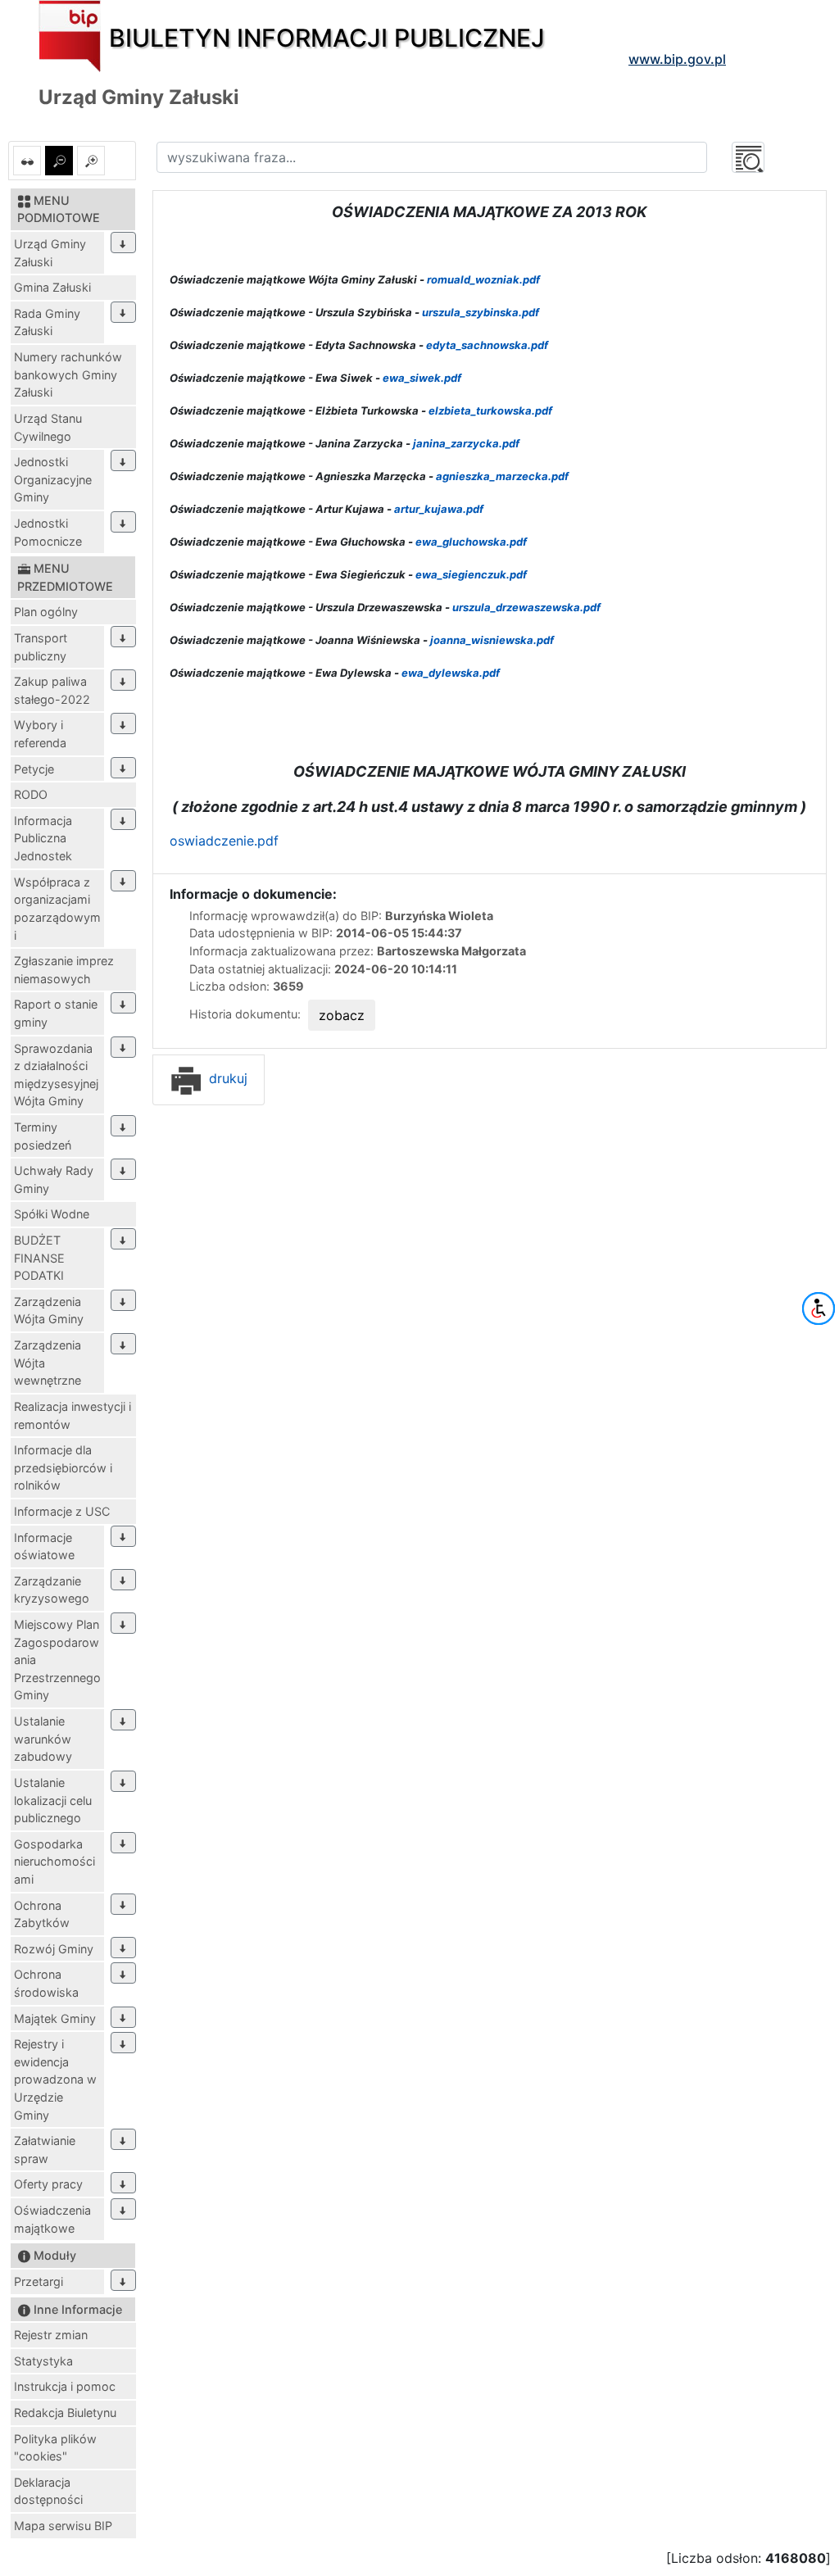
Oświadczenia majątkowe (52, 2219)
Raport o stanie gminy (56, 1013)
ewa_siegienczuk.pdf (471, 574)
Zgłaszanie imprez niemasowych (64, 970)
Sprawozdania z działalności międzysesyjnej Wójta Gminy (56, 1075)
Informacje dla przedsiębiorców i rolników (63, 1467)
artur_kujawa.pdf (439, 509)
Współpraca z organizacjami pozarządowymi (57, 909)
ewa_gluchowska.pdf (471, 542)
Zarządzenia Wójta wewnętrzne (48, 1363)
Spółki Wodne (52, 1214)
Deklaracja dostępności (48, 2491)
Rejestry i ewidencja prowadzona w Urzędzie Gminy (55, 2079)
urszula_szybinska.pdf (481, 312)
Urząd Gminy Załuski (50, 253)
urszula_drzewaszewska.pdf (526, 607)
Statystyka (43, 2361)
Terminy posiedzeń (43, 1136)
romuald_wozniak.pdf (483, 279)
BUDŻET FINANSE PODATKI (39, 1258)
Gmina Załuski (52, 287)
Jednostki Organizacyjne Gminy (53, 479)
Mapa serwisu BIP (63, 2526)
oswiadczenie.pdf (224, 841)
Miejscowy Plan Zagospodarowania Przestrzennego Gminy (57, 1660)
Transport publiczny (41, 647)
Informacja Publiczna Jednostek (43, 838)
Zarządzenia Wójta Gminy (49, 1311)
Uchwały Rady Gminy (54, 1179)
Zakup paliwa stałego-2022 (52, 690)
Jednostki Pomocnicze (48, 532)
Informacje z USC (62, 1511)
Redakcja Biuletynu (65, 2413)
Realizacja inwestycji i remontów (73, 1415)
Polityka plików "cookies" (55, 2448)
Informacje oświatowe (44, 1547)
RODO (31, 794)
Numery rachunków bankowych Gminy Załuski (68, 374)
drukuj (226, 1078)
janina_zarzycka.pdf (466, 443)
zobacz (342, 1015)
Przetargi (39, 2281)
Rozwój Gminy (54, 1949)
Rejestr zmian (51, 2335)
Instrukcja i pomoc (65, 2386)
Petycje (34, 769)
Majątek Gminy (55, 2018)
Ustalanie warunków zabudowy (43, 1739)
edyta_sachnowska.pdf (487, 345)
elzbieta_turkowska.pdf (490, 410)
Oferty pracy (48, 2184)
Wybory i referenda (40, 734)
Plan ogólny (46, 612)
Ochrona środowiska (46, 1983)
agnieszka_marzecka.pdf (502, 476)
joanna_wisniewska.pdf (492, 640)
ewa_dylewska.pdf (451, 673)
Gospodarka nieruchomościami (54, 1862)
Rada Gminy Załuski (47, 322)
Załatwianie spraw (45, 2150)
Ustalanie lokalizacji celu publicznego (53, 1800)
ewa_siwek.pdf (422, 378)
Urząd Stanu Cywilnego (48, 427)
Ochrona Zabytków (42, 1914)
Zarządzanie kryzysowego (52, 1590)
